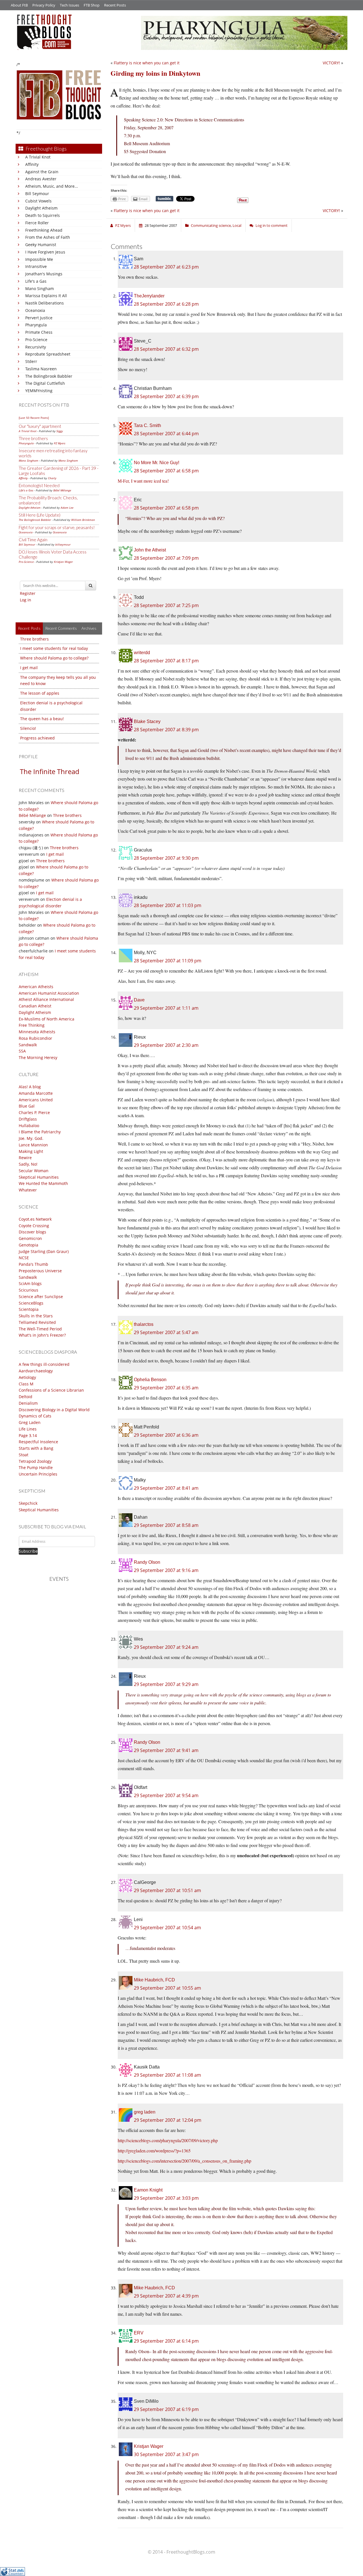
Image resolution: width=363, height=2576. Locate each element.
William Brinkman (83, 520)
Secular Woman (34, 1171)
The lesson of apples (40, 693)
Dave (139, 1000)
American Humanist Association (49, 993)
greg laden (145, 2112)
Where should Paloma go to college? (54, 658)
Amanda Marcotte (36, 1093)
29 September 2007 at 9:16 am (166, 1570)
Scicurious (29, 1290)
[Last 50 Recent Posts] (34, 418)
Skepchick (28, 1503)
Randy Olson (147, 1562)
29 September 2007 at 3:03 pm (166, 2198)
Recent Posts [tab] (29, 628)
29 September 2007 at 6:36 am (166, 1435)
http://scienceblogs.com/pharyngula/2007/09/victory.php (168, 2140)
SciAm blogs (30, 1283)
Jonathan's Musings (44, 274)
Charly (52, 478)
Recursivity (36, 347)
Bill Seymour (37, 194)
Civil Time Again (33, 540)
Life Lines (28, 1429)
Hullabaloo (29, 1126)
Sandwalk (28, 1045)
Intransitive (36, 266)
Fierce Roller (37, 223)
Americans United (36, 1100)
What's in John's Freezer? (42, 1335)
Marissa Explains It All (46, 296)
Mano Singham (40, 289)
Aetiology (27, 1377)
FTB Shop (92, 5)
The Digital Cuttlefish (45, 383)
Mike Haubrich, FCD (154, 1980)
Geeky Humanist (41, 245)
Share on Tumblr (164, 199)
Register (28, 593)
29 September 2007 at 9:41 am (166, 1750)
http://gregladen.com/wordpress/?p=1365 (154, 2151)
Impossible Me (39, 259)
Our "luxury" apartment (40, 426)
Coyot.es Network (35, 1219)
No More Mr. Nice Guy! (157, 463)
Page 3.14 (28, 1435)
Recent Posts (115, 5)
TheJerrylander (149, 296)
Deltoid (26, 1397)
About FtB (19, 5)
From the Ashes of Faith (48, 237)
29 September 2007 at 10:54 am (167, 1928)
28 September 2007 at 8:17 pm (166, 661)
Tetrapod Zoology (35, 1461)
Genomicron (30, 1238)
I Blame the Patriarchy (40, 1132)
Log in (26, 600)
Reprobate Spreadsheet (48, 354)
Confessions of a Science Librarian (51, 1390)
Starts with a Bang (36, 1448)
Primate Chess (39, 332)
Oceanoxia (35, 310)
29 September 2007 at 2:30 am (166, 1045)
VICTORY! (331, 63)
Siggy (60, 431)
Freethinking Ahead (44, 230)
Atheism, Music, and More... (52, 186)
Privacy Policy (44, 5)
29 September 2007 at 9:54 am (166, 1795)
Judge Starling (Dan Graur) (44, 1251)
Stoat (24, 1455)
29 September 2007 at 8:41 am (166, 1488)
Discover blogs (32, 1232)
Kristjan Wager (63, 562)
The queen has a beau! (42, 719)
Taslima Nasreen (41, 369)
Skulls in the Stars (36, 1316)
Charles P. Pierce (34, 1112)
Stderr (31, 361)
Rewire (25, 1158)
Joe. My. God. (31, 1138)
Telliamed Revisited (37, 1322)
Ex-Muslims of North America (47, 1019)
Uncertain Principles (38, 1474)
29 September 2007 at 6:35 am (166, 1388)
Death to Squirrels (43, 215)
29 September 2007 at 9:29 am (166, 1684)
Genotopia (29, 1245)
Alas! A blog (30, 1087)
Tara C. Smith (147, 425)
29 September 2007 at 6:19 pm (166, 2409)
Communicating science (211, 225)
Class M (26, 1384)
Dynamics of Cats (35, 1416)
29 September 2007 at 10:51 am (167, 1890)
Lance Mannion (33, 1145)
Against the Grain (42, 172)
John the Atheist (150, 550)
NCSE (24, 1258)
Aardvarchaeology (36, 1371)
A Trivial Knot (38, 157)
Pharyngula (36, 325)
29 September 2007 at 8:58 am (166, 1525)
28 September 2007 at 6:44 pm (166, 434)
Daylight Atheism (41, 208)
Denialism (28, 1403)
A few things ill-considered (44, 1364)
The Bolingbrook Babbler (49, 376)
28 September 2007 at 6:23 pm (166, 267)
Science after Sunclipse (41, 1297)
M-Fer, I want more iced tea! (143, 481)
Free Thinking (32, 1025)
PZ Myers (60, 443)
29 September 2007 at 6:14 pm (166, 2341)
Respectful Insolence (38, 1442)
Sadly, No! (28, 1164)
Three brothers (33, 438)
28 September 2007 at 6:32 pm (166, 349)
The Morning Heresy (38, 1057)
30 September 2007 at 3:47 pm (166, 2454)
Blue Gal (27, 1106)
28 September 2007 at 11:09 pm (168, 961)
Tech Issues (69, 5)
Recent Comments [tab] (61, 628)
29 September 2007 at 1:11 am (166, 1008)
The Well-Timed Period (40, 1329)
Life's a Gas (36, 281)
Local (237, 225)
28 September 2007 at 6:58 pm (166, 471)
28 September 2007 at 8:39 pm (166, 730)
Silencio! (28, 728)
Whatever (28, 1190)
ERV (139, 2333)
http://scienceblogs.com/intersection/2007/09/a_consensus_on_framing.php (184, 2161)
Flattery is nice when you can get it (147, 63)
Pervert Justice (39, 318)
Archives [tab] (89, 628)
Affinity (32, 164)
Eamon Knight (148, 2190)
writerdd (142, 653)
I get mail (29, 668)
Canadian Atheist (35, 1006)
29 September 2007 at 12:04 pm (168, 2120)
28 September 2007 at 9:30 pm (166, 858)
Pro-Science (36, 340)
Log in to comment (272, 225)
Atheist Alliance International (46, 999)
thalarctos (144, 1324)
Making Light (31, 1151)
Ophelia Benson (150, 1380)
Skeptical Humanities (39, 1177)
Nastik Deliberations (45, 303)
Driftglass (28, 1119)
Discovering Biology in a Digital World (54, 1410)
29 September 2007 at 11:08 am (167, 2075)
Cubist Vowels (38, 201)
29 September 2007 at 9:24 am (166, 1647)
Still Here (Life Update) (40, 515)
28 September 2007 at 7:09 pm (166, 558)
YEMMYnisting (39, 391)
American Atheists (36, 987)
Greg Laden (30, 1422)
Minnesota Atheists (37, 1032)
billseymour (63, 544)
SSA (22, 1051)
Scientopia (29, 1309)
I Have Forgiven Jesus (45, 252)
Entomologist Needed (39, 485)
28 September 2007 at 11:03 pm (168, 905)
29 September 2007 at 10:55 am (167, 1988)
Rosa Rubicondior (35, 1038)
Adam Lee (67, 508)
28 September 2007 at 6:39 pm (166, 396)
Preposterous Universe (40, 1271)
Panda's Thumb (33, 1264)
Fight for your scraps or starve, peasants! (57, 527)
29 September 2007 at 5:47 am (166, 1332)
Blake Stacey (147, 721)
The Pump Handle (36, 1467)
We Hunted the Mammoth (43, 1183)
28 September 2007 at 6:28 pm (166, 304)
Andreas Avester (41, 179)
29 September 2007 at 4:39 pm (166, 2296)
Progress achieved (37, 738)
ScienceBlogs (31, 1303)
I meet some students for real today (54, 648)
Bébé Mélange (62, 490)
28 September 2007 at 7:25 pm (166, 605)
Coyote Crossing (34, 1226)
